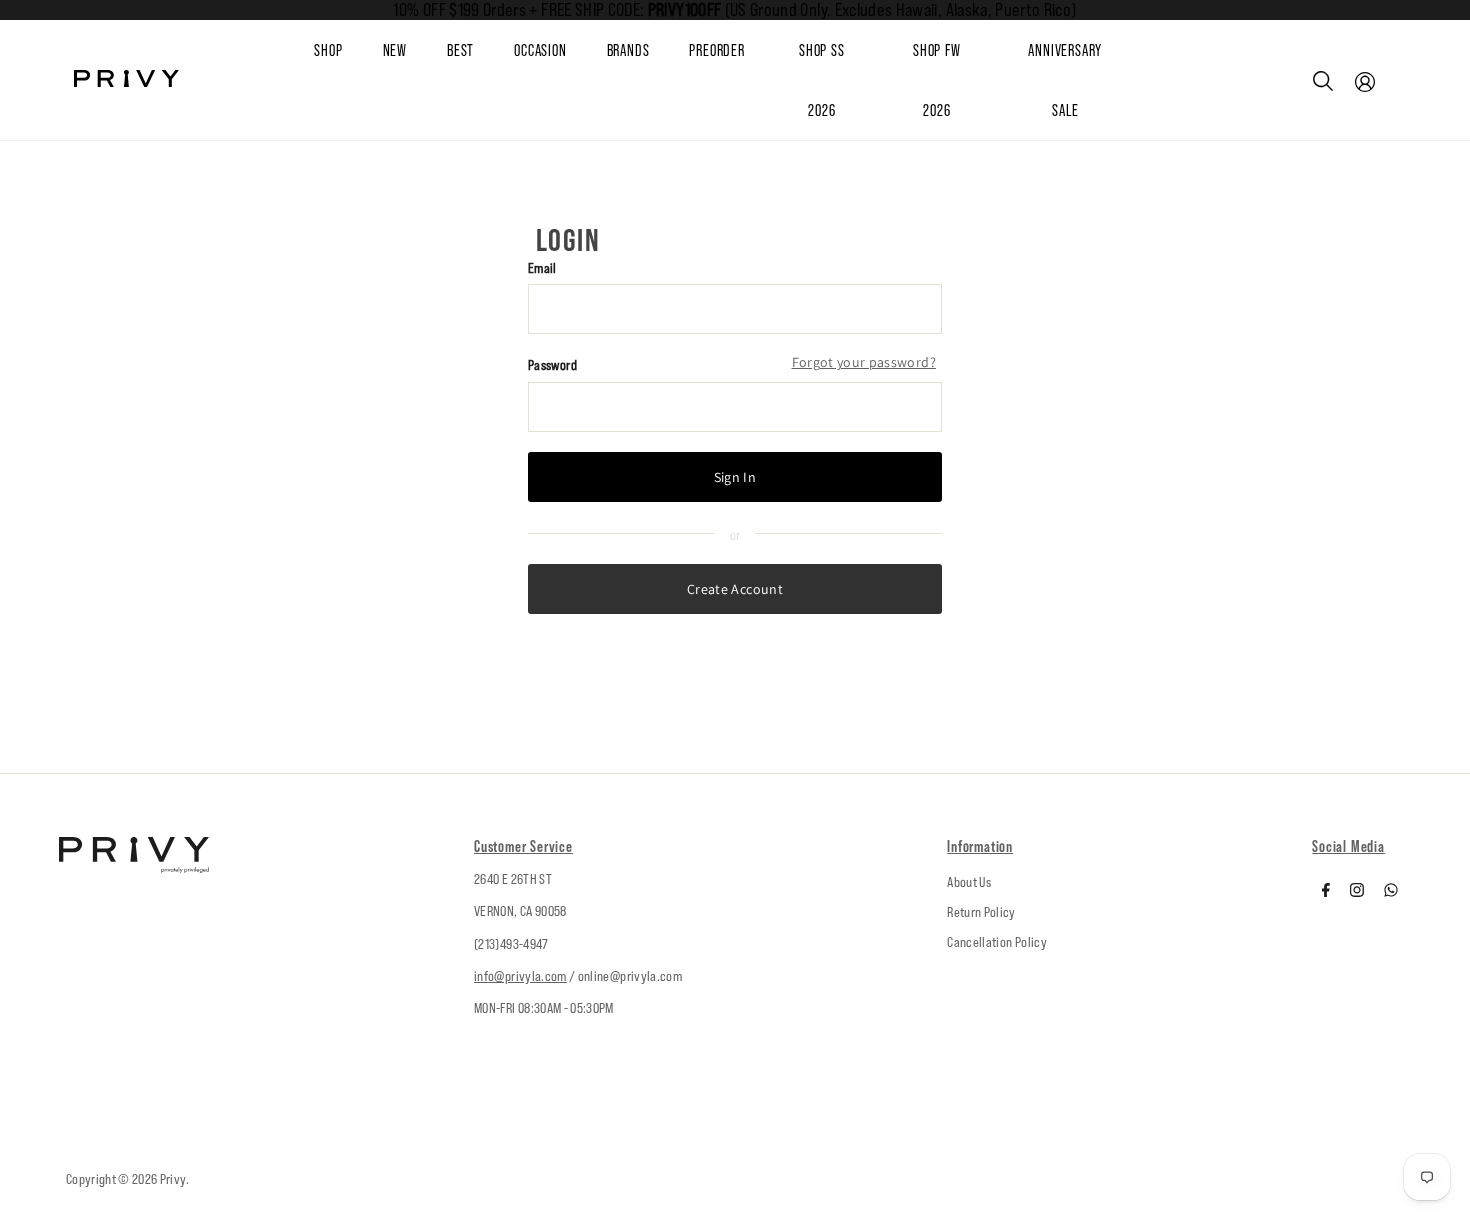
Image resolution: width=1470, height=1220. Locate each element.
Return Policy (981, 912)
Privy (173, 1179)
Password (552, 365)
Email (542, 268)
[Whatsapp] (1391, 892)
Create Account (735, 589)
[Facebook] (1326, 892)
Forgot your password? (864, 362)
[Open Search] (1323, 81)
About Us (969, 882)
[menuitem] (415, 51)
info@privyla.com (520, 976)
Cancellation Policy (997, 942)
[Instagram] (1357, 892)
